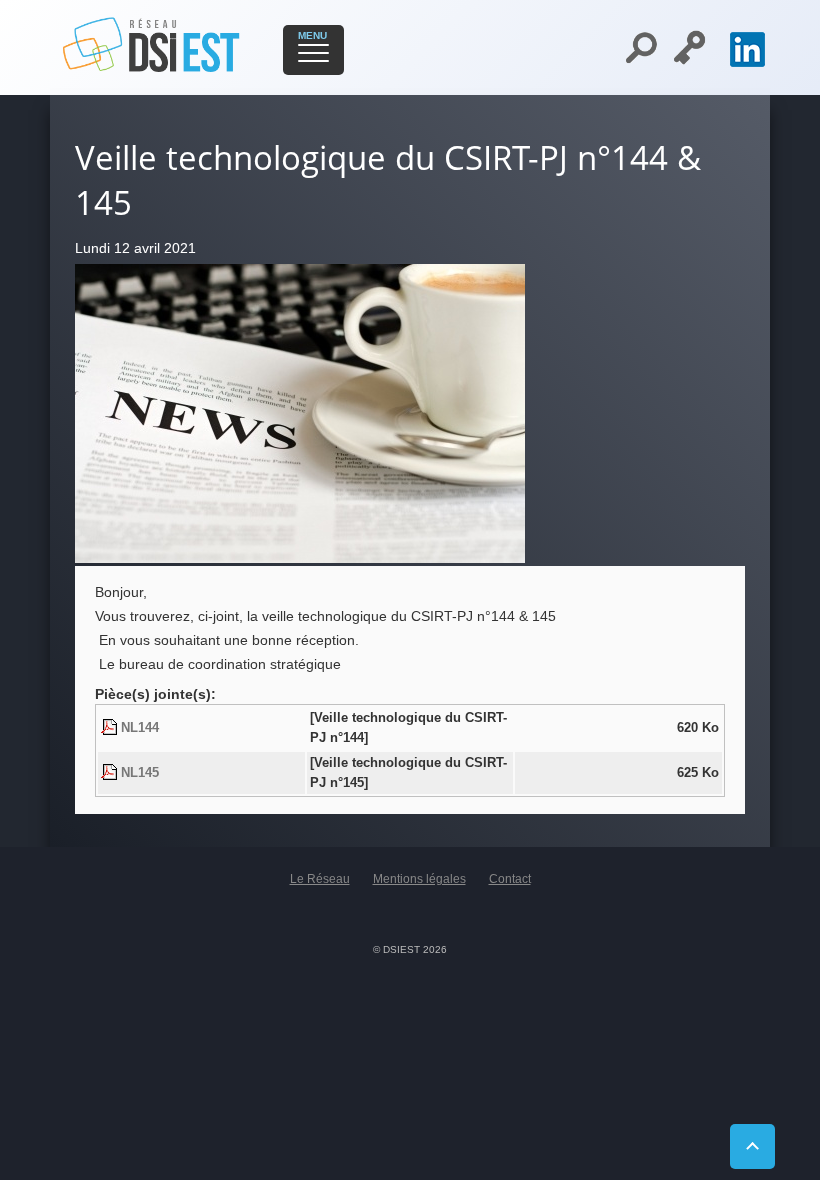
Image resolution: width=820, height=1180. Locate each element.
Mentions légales (419, 879)
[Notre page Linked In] (747, 62)
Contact (510, 879)
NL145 (140, 773)
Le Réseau (320, 879)
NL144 (140, 728)
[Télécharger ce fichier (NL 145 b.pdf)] (111, 773)
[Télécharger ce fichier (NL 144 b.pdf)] (111, 728)
